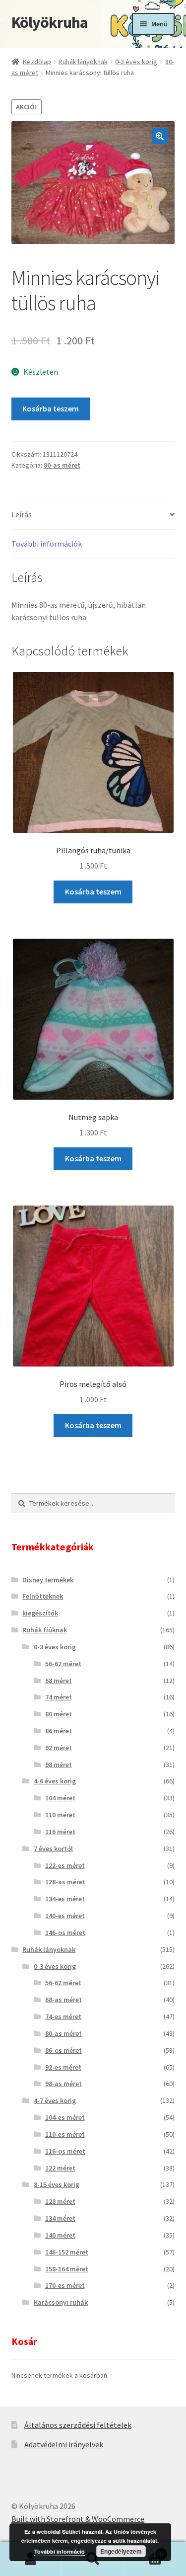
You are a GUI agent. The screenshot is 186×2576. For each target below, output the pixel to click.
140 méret (60, 2235)
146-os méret (65, 1932)
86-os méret (63, 2050)
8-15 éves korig (57, 2184)
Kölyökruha (50, 22)
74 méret (59, 1697)
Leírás (22, 514)
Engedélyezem (121, 2551)
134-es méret (65, 1899)
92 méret (59, 1748)
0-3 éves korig (136, 62)
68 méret (59, 1681)
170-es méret (65, 2285)
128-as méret (65, 1882)
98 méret (59, 1765)
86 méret (59, 1731)
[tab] (93, 515)
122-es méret (65, 1865)
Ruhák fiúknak (45, 1630)
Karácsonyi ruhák (61, 2302)
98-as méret (63, 2084)
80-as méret (62, 465)
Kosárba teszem (51, 408)
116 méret (60, 1832)
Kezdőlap (37, 62)
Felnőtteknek (43, 1596)
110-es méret (65, 2134)
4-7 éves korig (55, 2100)
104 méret (60, 1798)
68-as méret (63, 2000)
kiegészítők (40, 1613)
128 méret (60, 2201)
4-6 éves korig (55, 1781)
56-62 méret (63, 1664)
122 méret (60, 2168)
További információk (47, 544)
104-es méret (65, 2117)
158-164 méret (67, 2269)
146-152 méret (67, 2252)
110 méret (60, 1815)
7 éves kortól (53, 1849)
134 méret (60, 2218)
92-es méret (63, 2067)
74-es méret (63, 2016)
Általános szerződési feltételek (78, 2425)
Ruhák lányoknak (83, 62)
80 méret (59, 1714)
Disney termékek (48, 1580)
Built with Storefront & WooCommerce (78, 2519)
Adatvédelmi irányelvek (64, 2444)
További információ (60, 2551)
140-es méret (65, 1916)
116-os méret (65, 2151)
